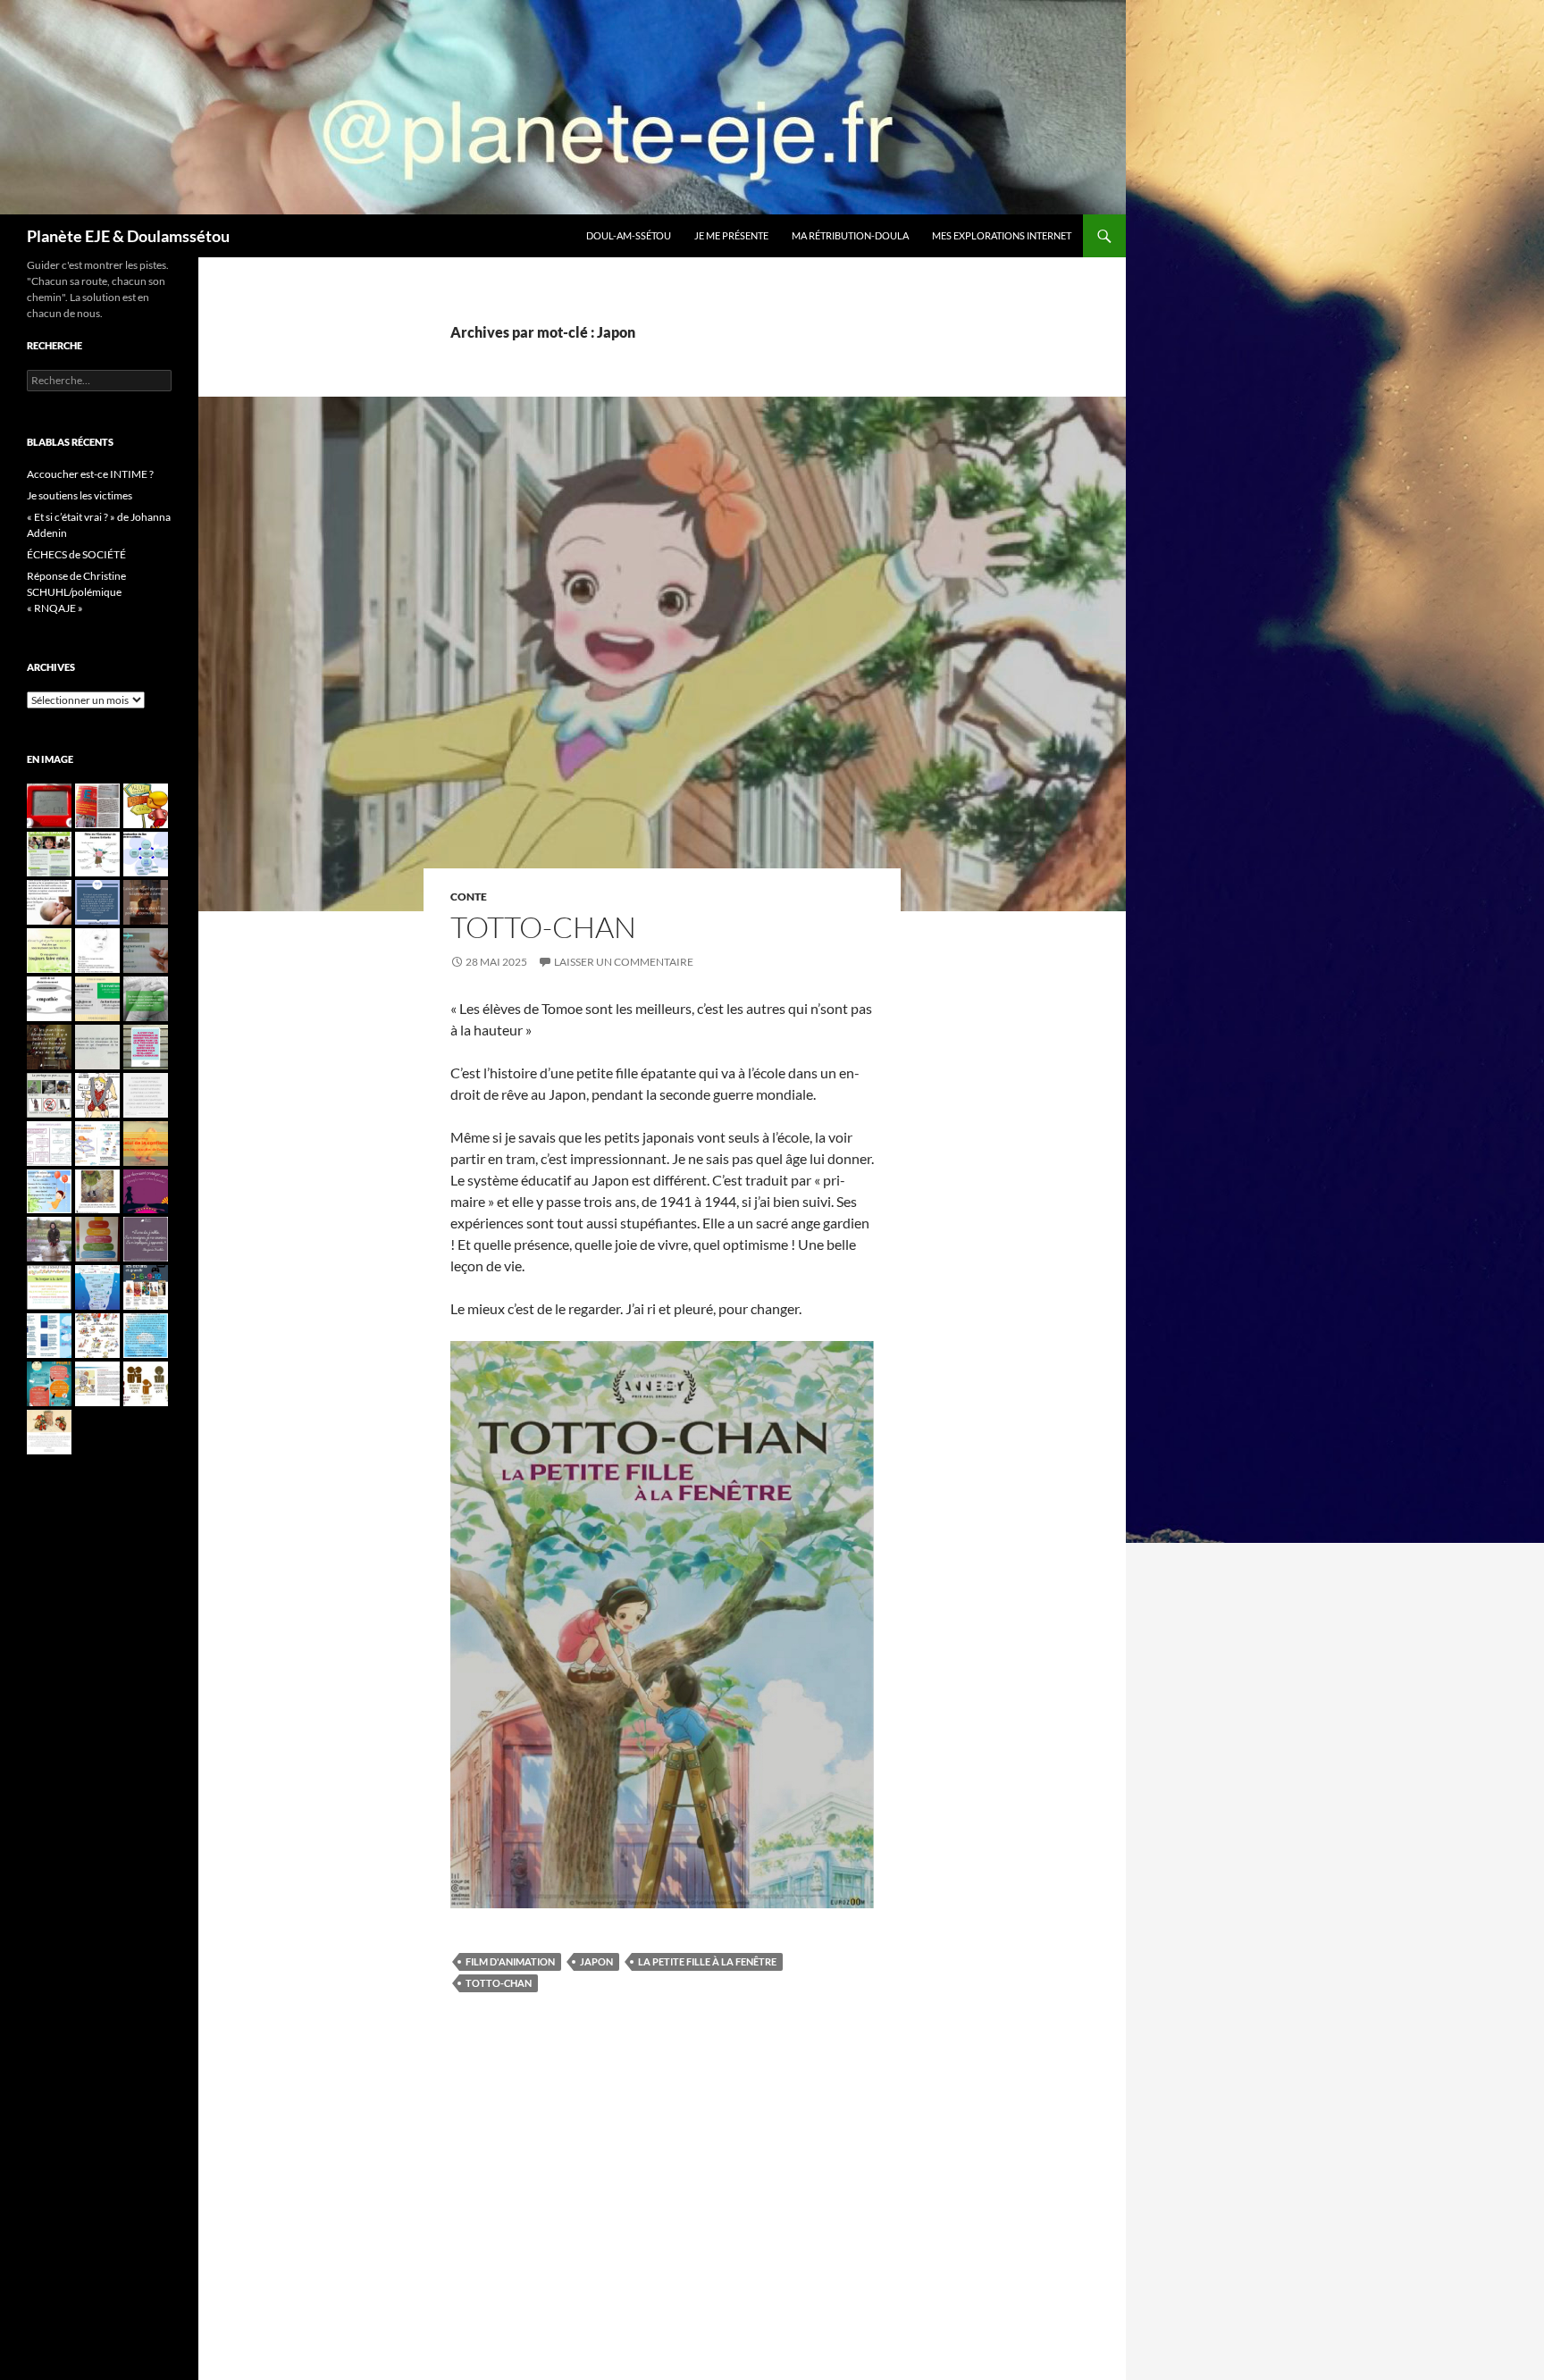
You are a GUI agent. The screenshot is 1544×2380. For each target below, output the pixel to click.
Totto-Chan (499, 1983)
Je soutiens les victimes (80, 495)
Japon (596, 1961)
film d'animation (510, 1961)
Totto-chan (543, 927)
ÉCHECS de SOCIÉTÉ (76, 554)
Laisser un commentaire (624, 962)
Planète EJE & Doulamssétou (128, 236)
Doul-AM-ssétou (629, 235)
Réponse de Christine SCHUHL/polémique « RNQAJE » (76, 592)
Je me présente (731, 235)
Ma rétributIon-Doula (850, 235)
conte (469, 897)
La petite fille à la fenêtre (707, 1961)
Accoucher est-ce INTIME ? (90, 474)
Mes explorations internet (1002, 235)
